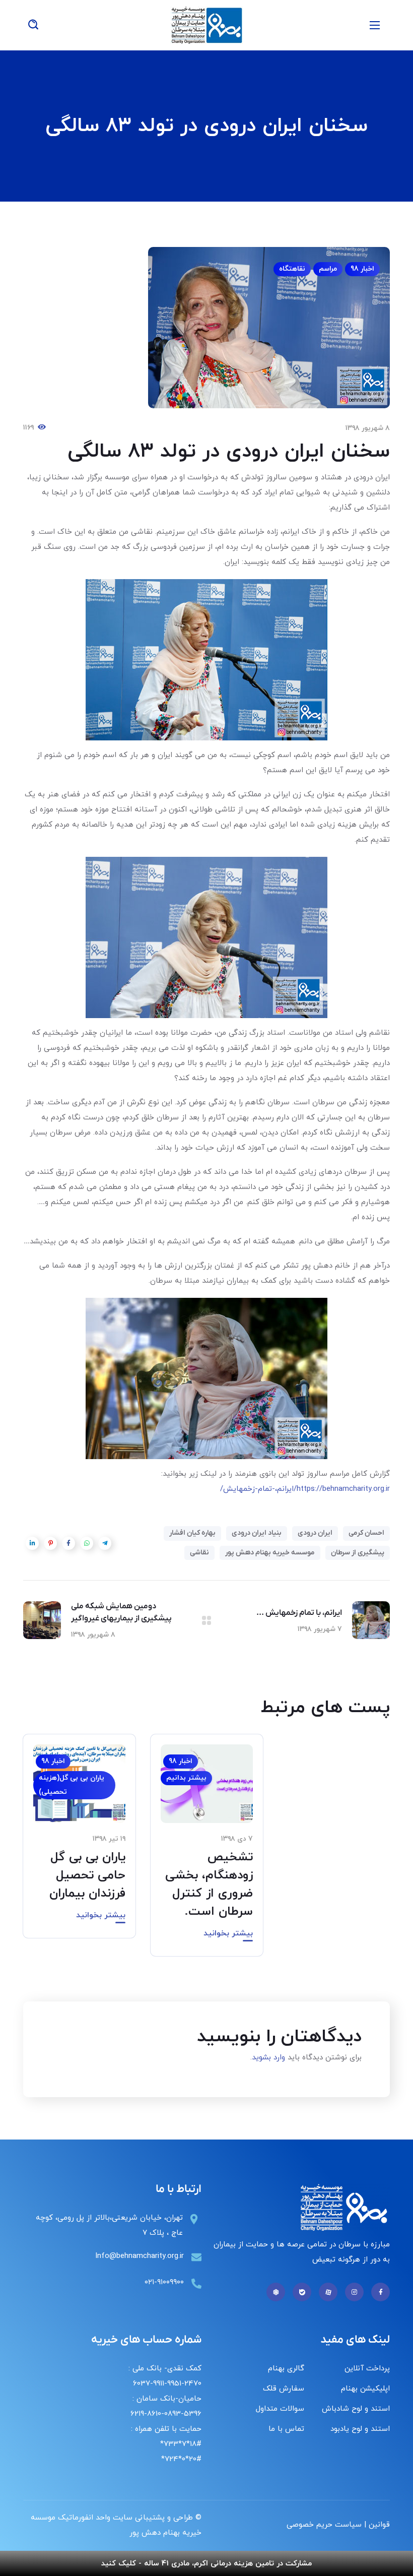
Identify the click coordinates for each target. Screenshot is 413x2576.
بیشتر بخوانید (228, 1933)
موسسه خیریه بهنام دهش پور (270, 1553)
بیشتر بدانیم (186, 1778)
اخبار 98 (362, 269)
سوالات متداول (280, 2409)
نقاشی (199, 1553)
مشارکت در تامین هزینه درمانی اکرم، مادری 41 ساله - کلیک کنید (206, 2564)
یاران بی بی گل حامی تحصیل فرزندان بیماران (87, 1875)
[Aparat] (328, 2292)
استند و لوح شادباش (356, 2409)
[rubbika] (276, 2292)
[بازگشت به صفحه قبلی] (206, 1620)
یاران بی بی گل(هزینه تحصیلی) (72, 1785)
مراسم (328, 269)
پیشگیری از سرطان (358, 1553)
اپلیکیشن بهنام (365, 2389)
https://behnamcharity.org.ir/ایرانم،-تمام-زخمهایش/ (305, 1489)
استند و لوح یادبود (360, 2429)
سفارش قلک (284, 2389)
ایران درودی (315, 1533)
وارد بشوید (268, 2058)
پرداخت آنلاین (367, 2369)
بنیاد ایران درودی (257, 1533)
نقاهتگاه (292, 269)
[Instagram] (354, 2292)
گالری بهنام (286, 2369)
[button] (33, 25)
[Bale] (302, 2292)
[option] (207, 1853)
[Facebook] (381, 2292)
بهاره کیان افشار (192, 1533)
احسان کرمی (366, 1533)
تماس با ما (286, 2429)
